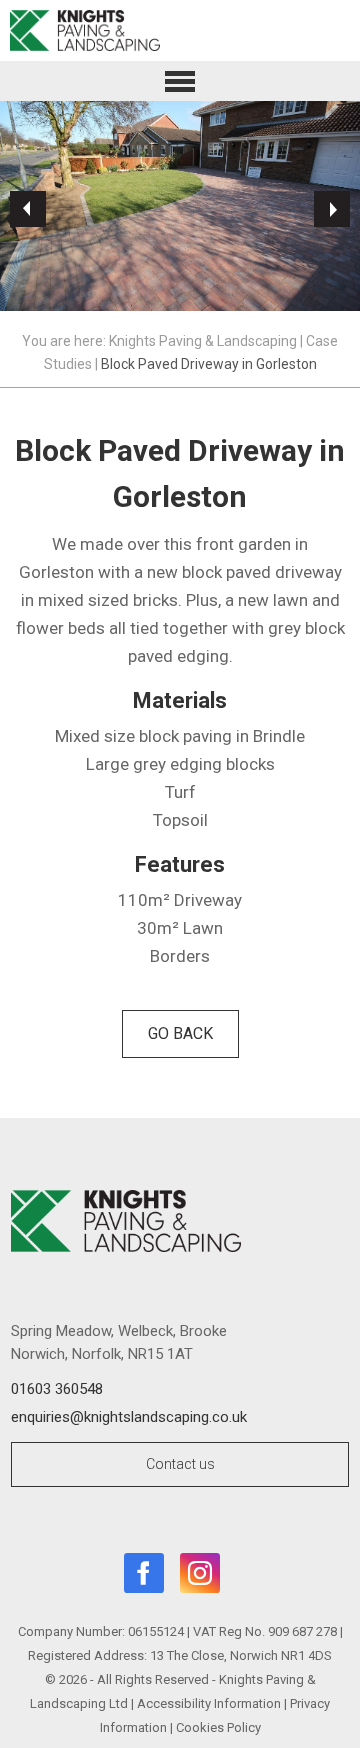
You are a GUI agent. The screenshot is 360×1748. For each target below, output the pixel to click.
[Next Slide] (332, 209)
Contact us (180, 1464)
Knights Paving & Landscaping (203, 341)
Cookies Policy (218, 1727)
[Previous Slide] (28, 209)
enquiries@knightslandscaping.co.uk (129, 1417)
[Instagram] (200, 1577)
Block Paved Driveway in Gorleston (209, 364)
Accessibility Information (209, 1703)
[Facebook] (144, 1577)
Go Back (180, 1033)
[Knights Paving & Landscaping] (180, 30)
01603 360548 (57, 1389)
